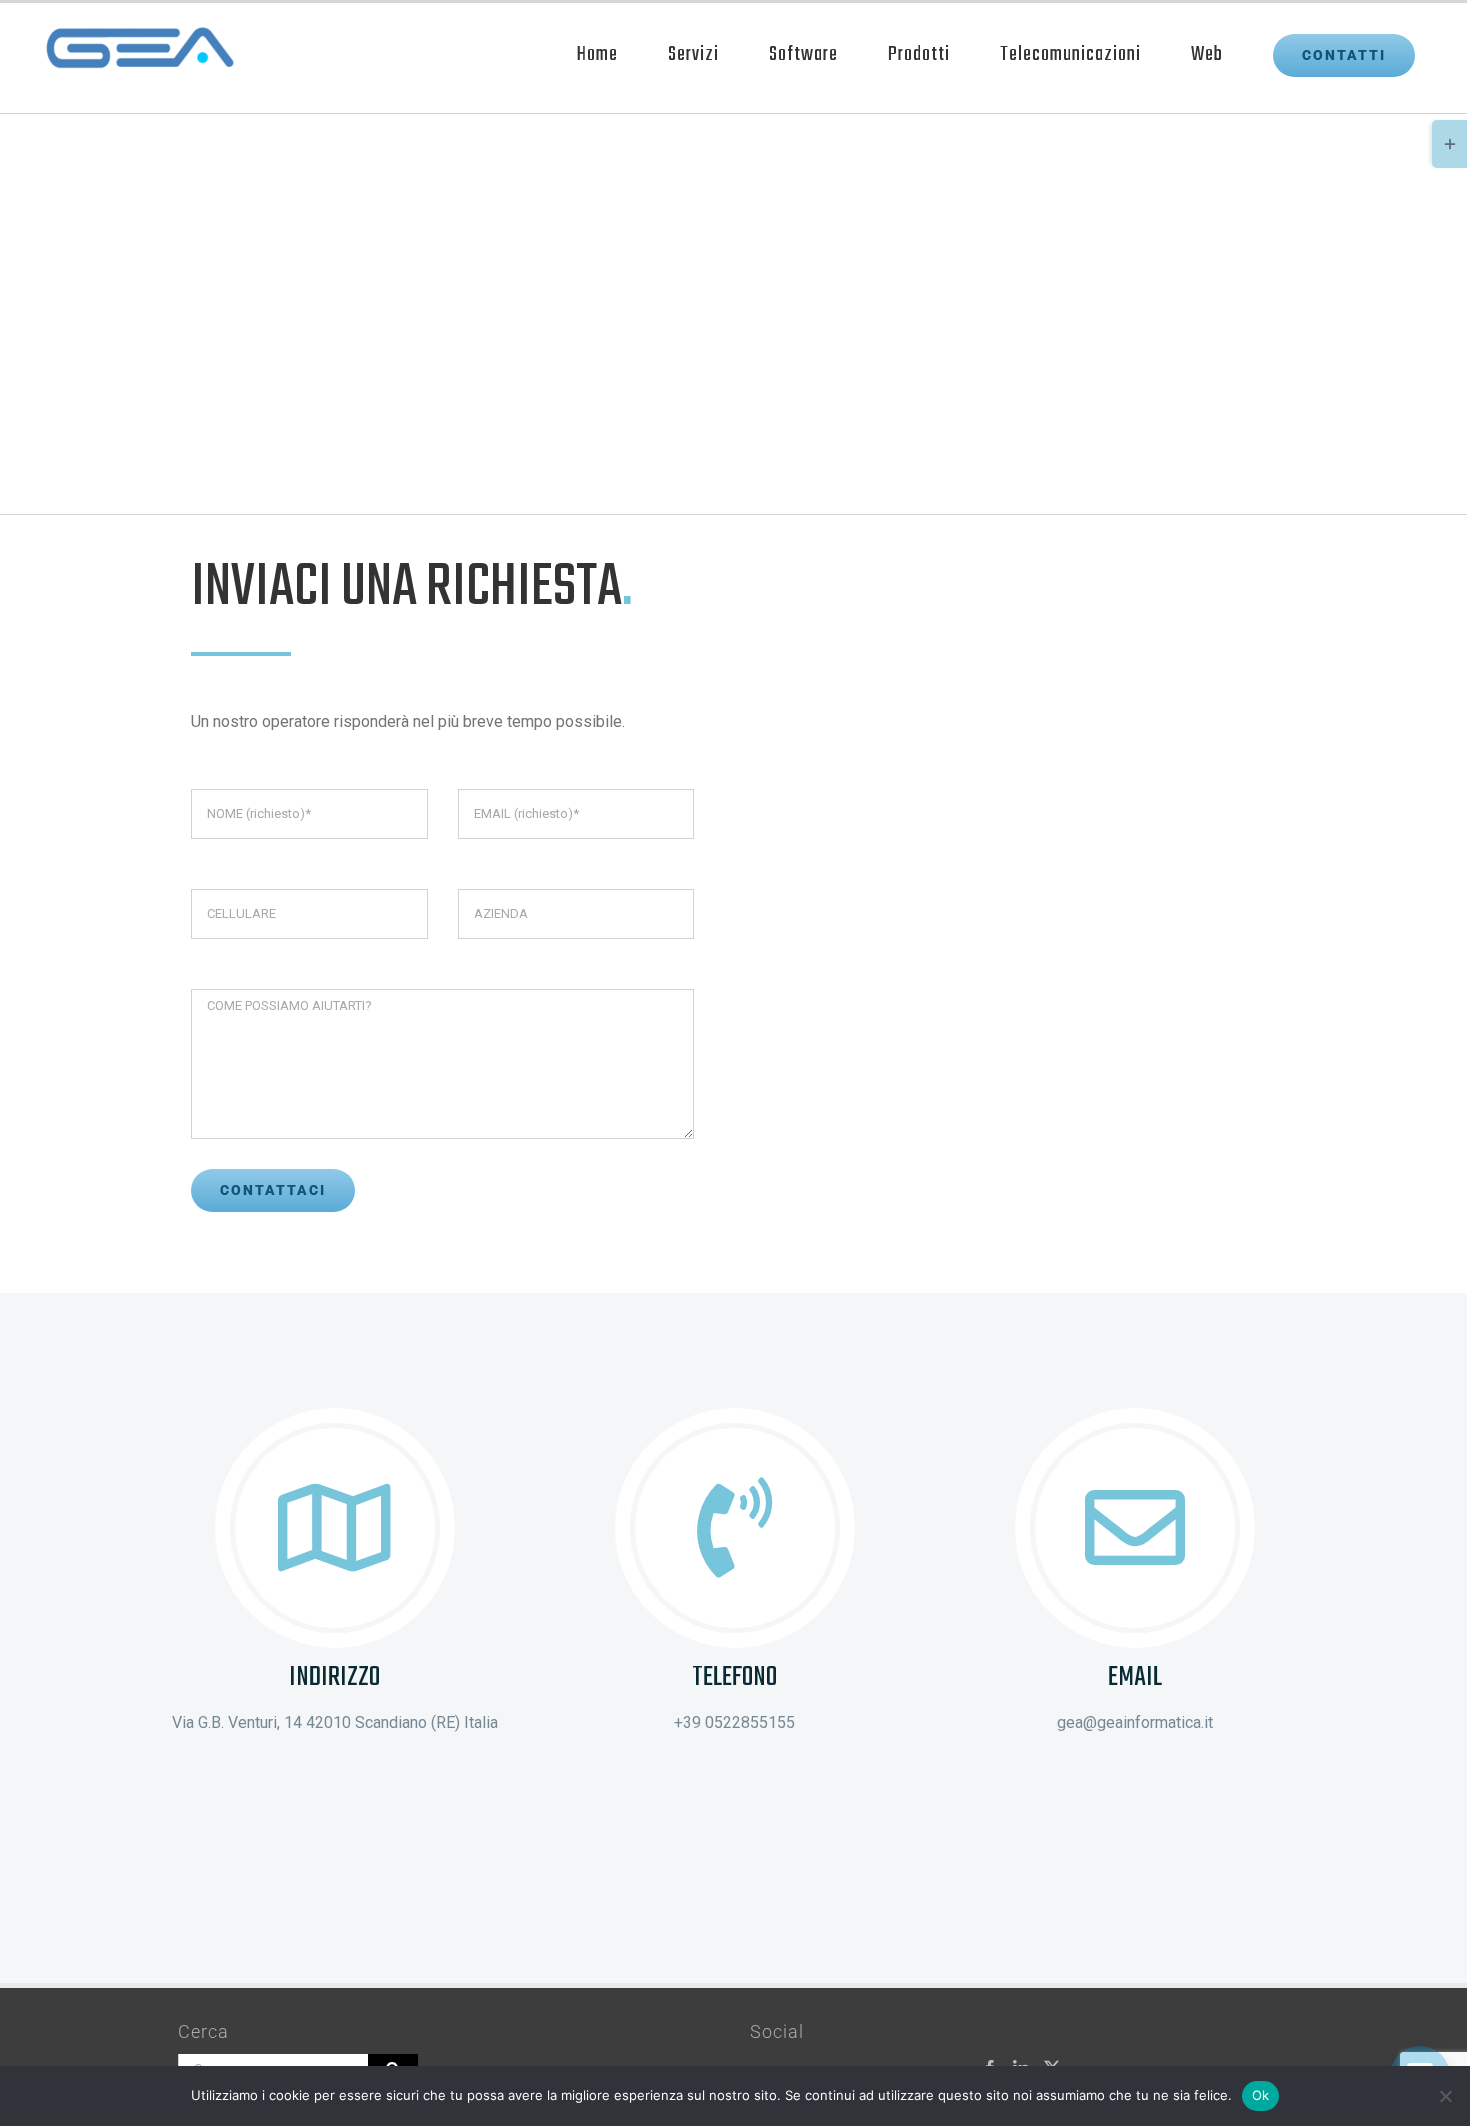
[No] (1445, 2096)
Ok (1261, 2095)
